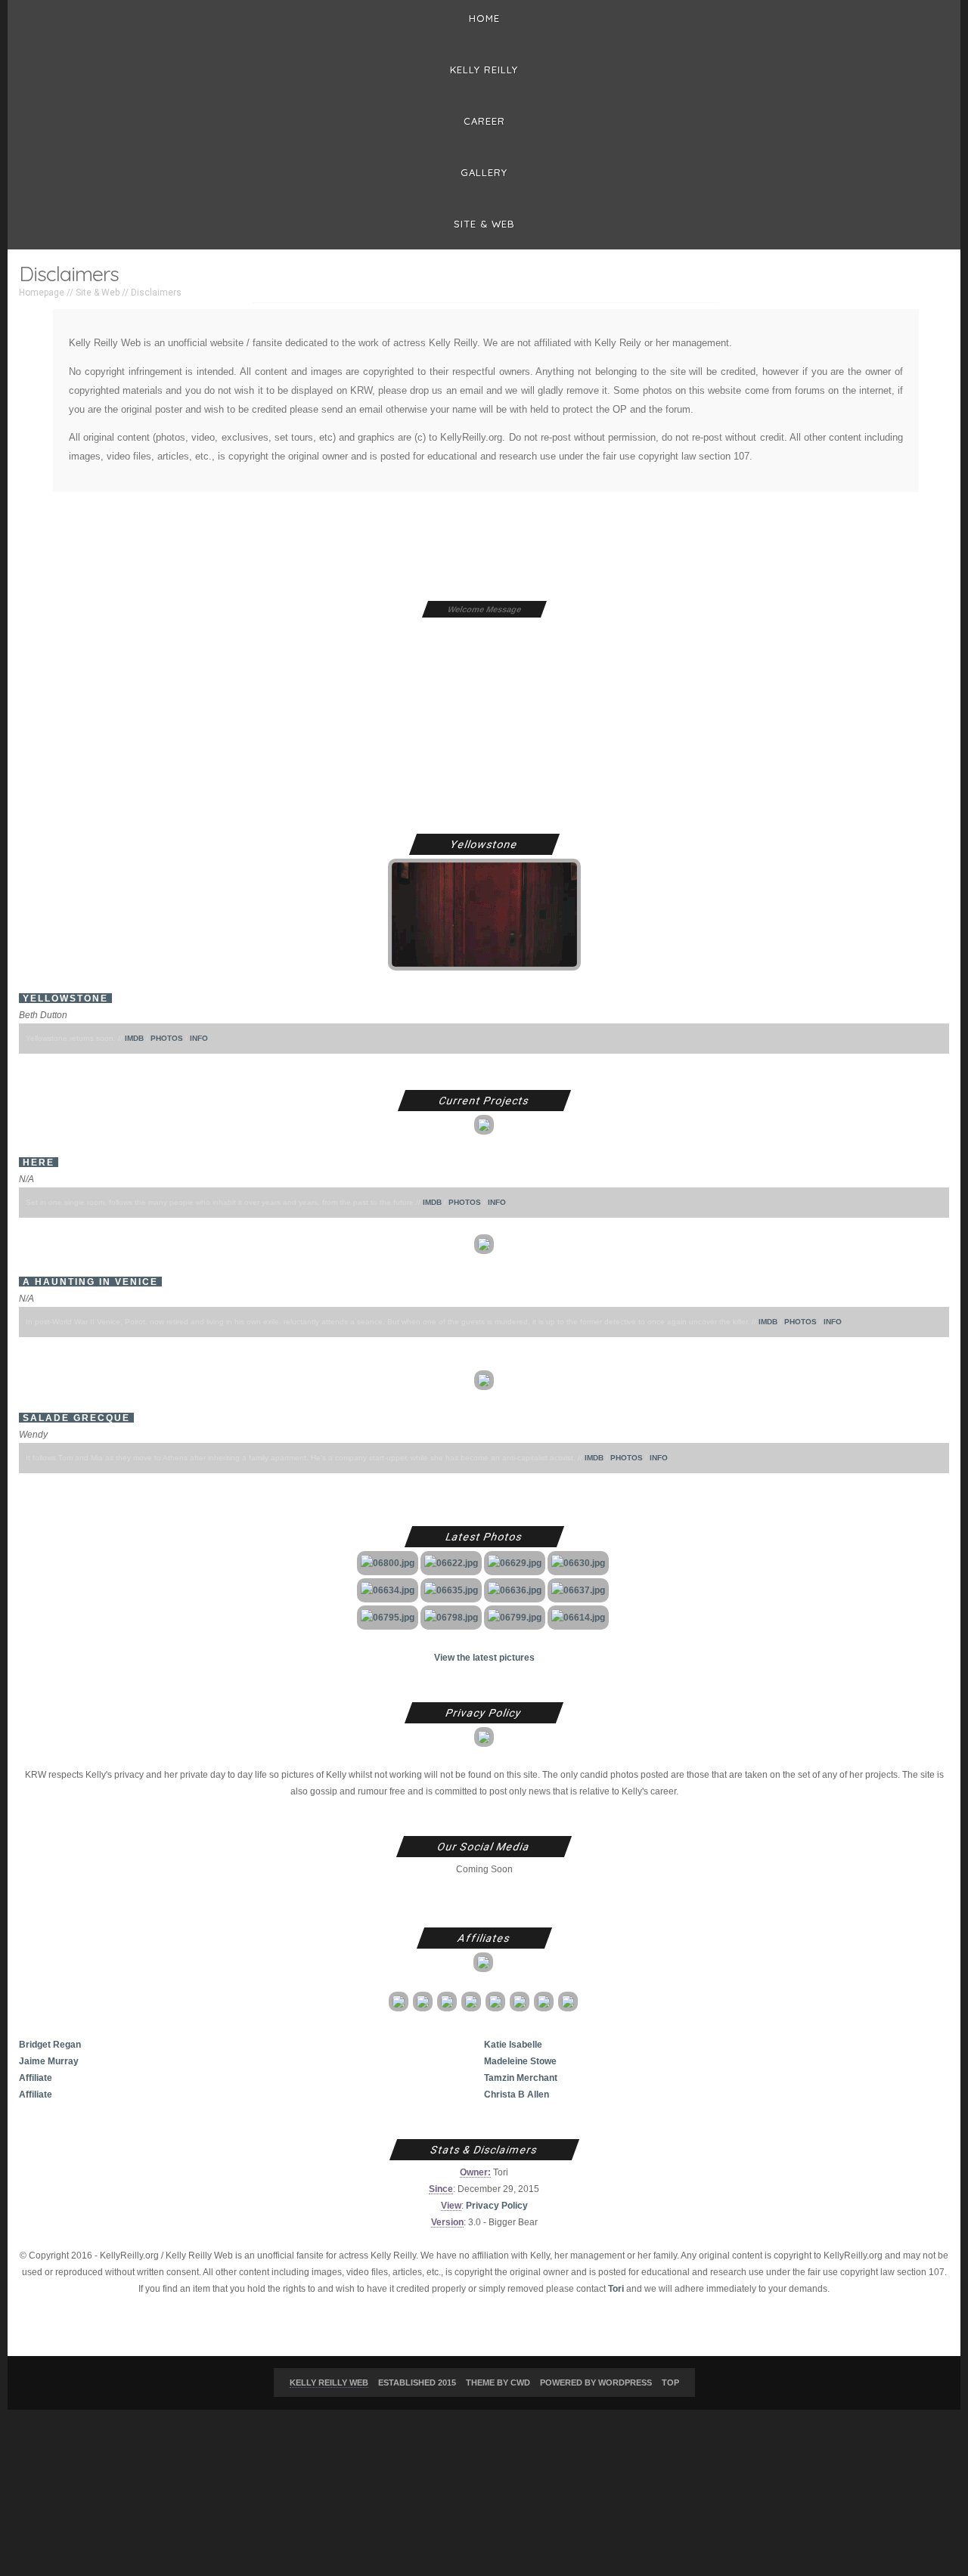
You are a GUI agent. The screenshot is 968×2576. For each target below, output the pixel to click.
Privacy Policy (497, 2205)
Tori (616, 2288)
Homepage (42, 293)
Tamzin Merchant (521, 2078)
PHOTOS (167, 1038)
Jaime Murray (49, 2061)
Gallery (484, 172)
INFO (199, 1038)
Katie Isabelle (513, 2044)
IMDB (134, 1038)
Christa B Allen (517, 2094)
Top (670, 2382)
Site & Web (484, 224)
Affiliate (36, 2078)
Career (484, 121)
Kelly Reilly (484, 70)
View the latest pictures (484, 1657)
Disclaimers (156, 293)
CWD (520, 2382)
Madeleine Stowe (520, 2061)
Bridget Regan (50, 2044)
